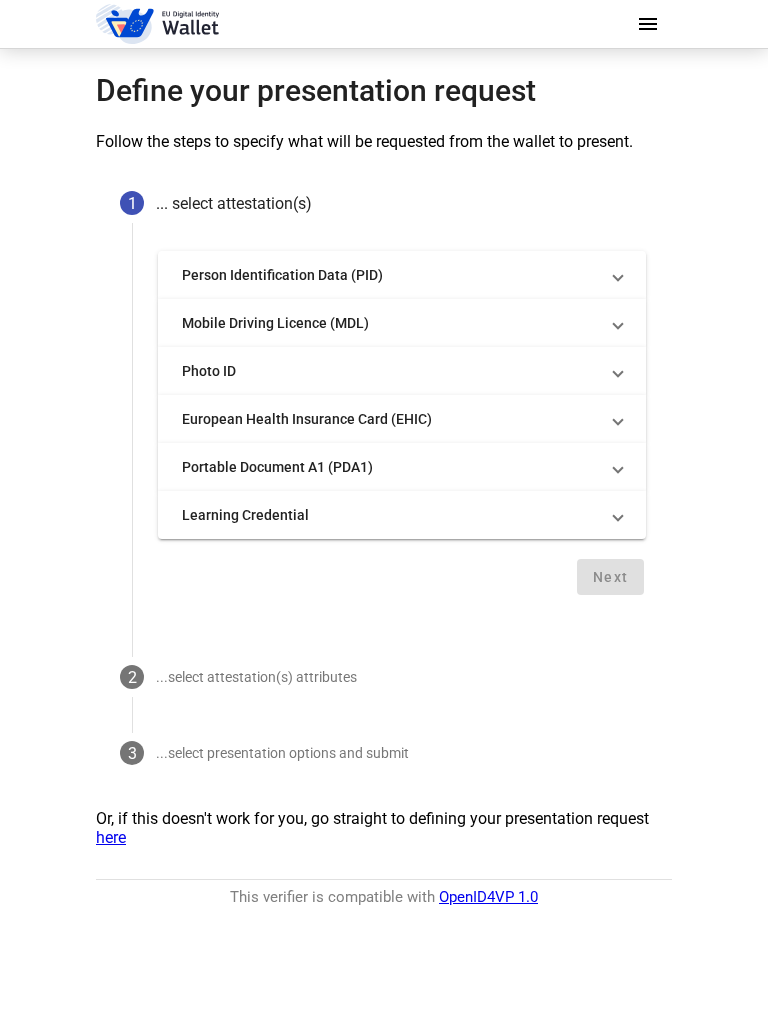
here (111, 837)
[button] (402, 275)
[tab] (384, 203)
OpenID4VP (488, 897)
